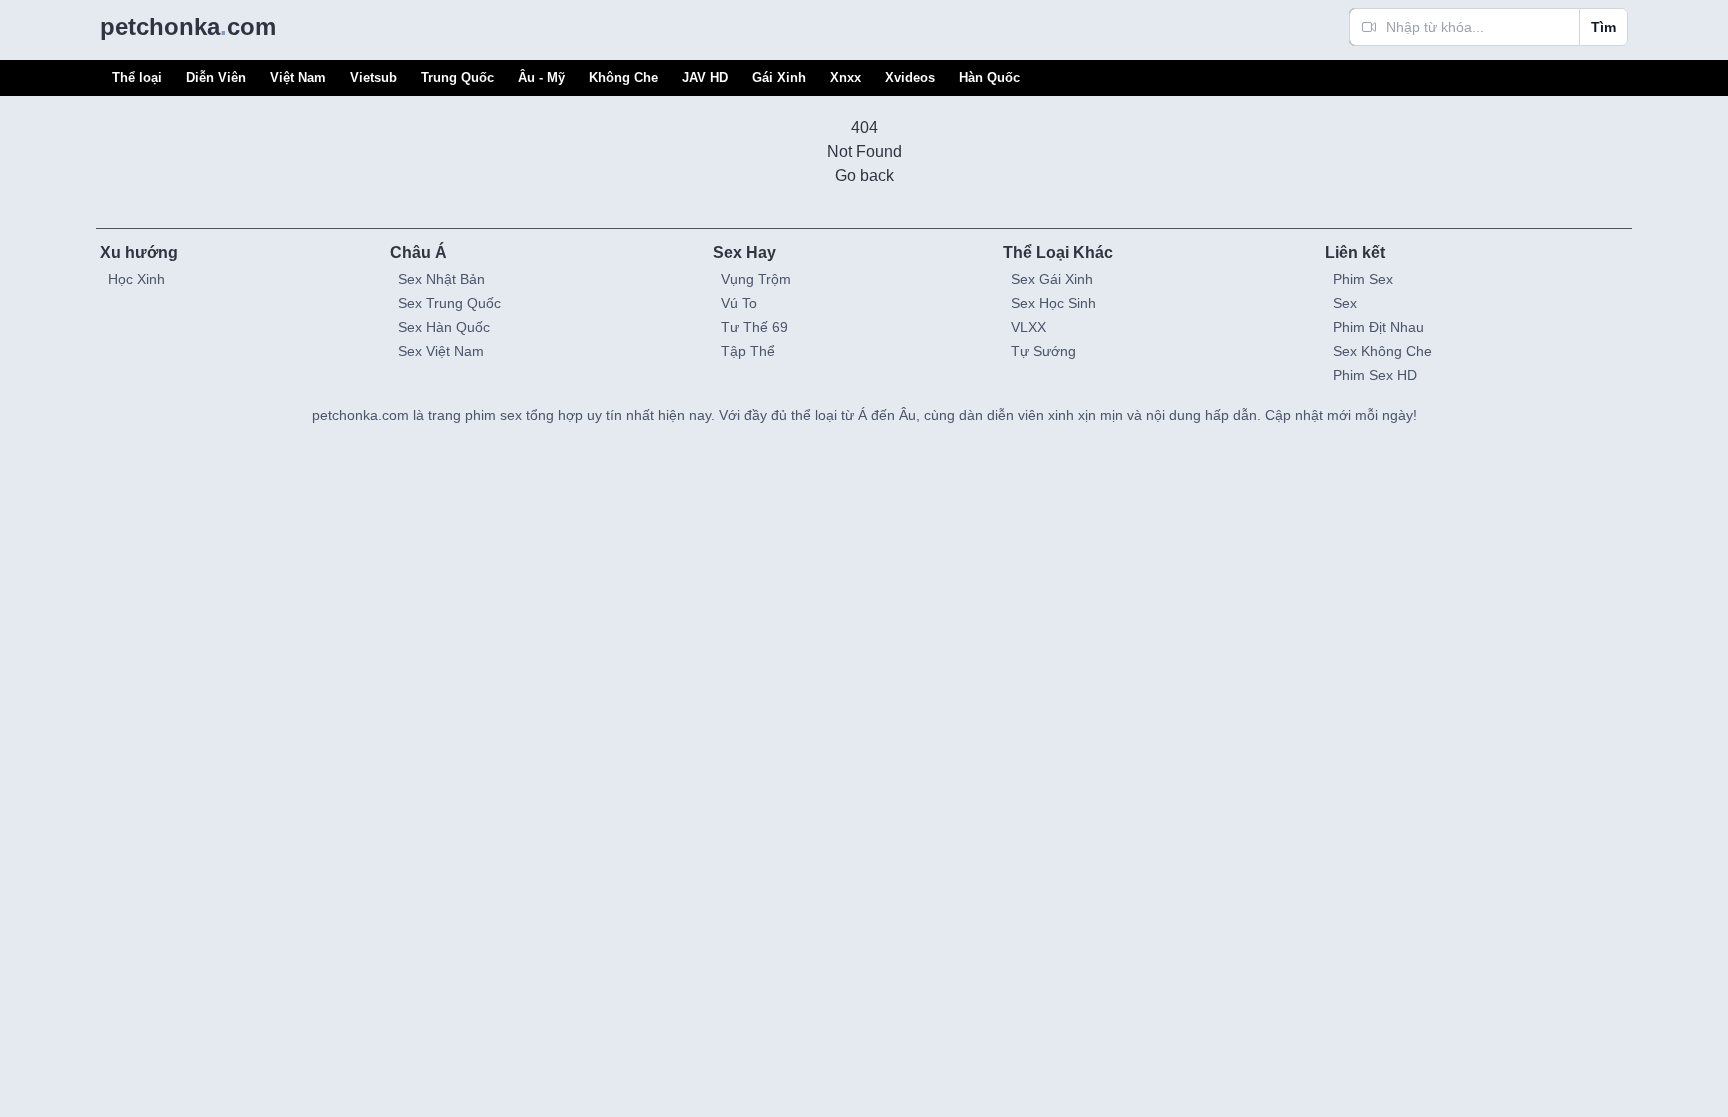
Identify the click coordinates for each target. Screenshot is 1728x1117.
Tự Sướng (1043, 351)
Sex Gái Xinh (1052, 279)
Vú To (739, 303)
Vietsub (373, 77)
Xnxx (845, 77)
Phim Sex (1363, 279)
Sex (1345, 303)
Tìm (1603, 27)
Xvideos (910, 77)
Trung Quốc (457, 77)
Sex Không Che (1382, 351)
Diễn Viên (216, 77)
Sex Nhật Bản (441, 279)
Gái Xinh (779, 77)
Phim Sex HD (1375, 375)
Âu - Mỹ (541, 77)
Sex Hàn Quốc (444, 327)
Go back (864, 175)
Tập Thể (748, 351)
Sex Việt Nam (441, 351)
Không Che (623, 77)
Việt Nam (298, 77)
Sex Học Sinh (1053, 303)
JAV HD (705, 77)
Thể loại (137, 77)
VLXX (1028, 327)
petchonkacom (188, 26)
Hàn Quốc (989, 77)
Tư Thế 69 (754, 327)
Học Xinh (136, 279)
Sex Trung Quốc (449, 303)
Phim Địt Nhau (1378, 327)
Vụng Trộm (756, 279)
